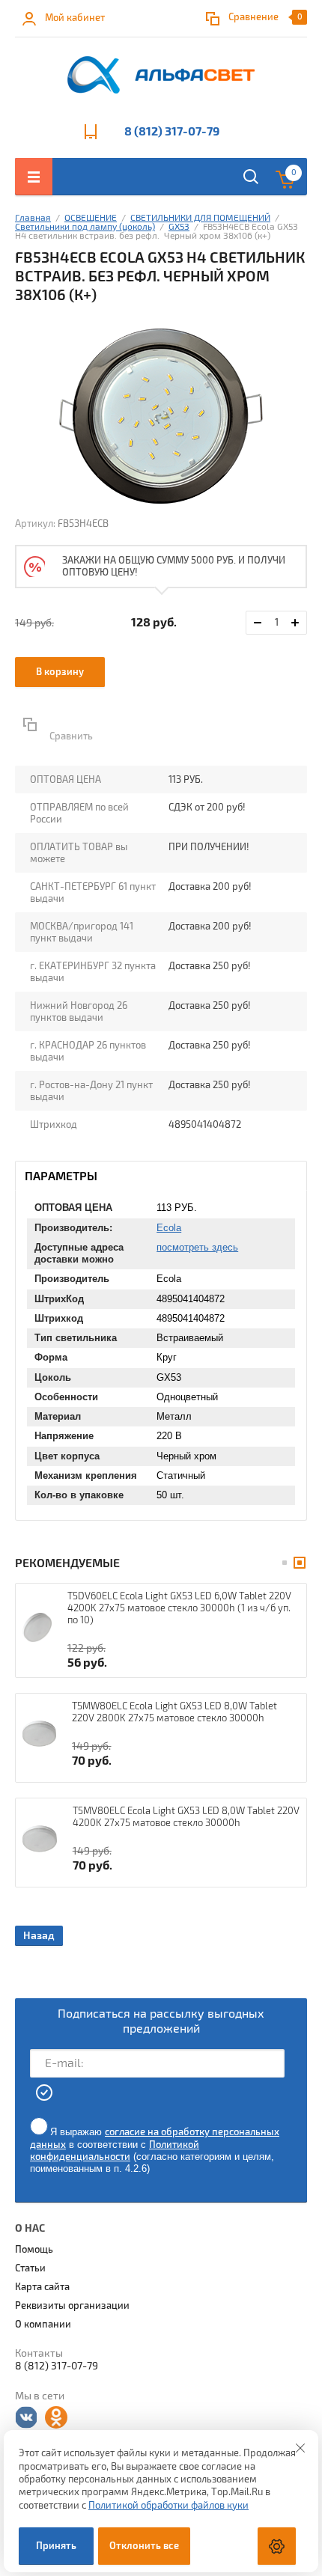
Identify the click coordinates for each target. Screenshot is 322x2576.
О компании (43, 2325)
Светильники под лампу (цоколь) (85, 227)
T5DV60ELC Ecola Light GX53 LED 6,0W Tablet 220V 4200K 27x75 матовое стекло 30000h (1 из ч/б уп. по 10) (179, 1608)
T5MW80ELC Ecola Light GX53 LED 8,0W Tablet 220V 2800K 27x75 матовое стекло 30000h (174, 1712)
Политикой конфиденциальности (115, 2151)
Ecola (169, 1228)
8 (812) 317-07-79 (172, 132)
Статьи (30, 2268)
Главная (33, 218)
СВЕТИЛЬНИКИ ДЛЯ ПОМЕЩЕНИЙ (200, 218)
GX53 (179, 227)
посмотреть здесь (197, 1247)
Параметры (61, 1176)
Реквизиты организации (72, 2306)
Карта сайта (42, 2287)
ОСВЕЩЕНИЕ (91, 218)
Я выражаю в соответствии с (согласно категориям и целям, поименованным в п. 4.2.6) (155, 2150)
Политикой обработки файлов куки (168, 2506)
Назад (39, 1936)
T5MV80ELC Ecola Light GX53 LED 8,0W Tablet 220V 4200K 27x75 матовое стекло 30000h (186, 1817)
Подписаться (45, 2093)
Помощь (34, 2250)
